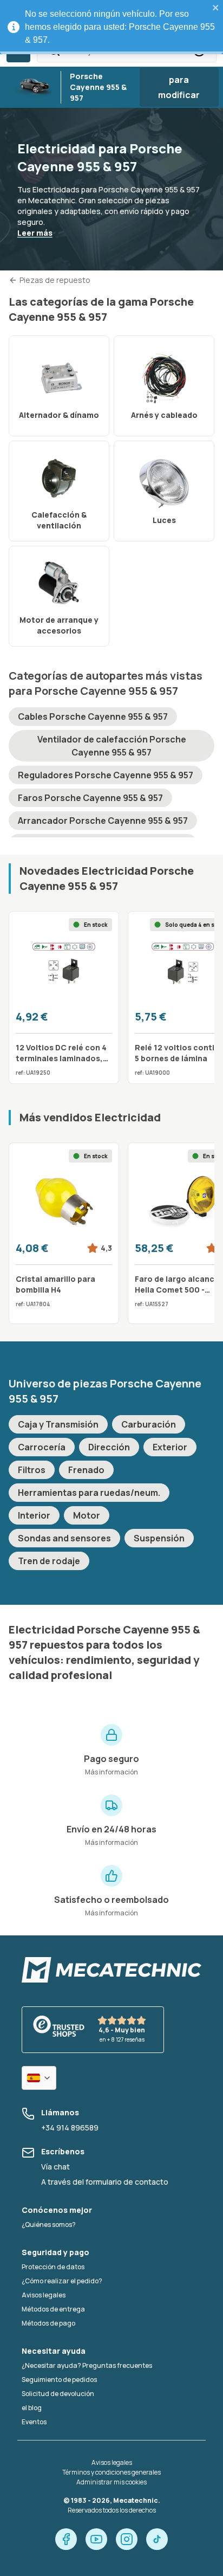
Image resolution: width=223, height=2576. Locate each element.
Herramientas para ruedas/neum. (89, 1493)
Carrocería (42, 1447)
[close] (216, 8)
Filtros (32, 1470)
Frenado (86, 1470)
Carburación (149, 1424)
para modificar (179, 87)
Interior (34, 1515)
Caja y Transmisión (58, 1424)
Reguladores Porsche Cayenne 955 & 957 (106, 775)
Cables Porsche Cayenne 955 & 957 (93, 716)
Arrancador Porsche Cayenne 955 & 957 (103, 821)
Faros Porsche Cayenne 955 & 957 (90, 798)
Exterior (170, 1447)
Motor (87, 1515)
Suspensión (159, 1538)
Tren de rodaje (49, 1561)
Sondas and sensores (64, 1538)
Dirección (109, 1447)
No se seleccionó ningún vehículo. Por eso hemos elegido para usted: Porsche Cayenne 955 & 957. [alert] (120, 27)
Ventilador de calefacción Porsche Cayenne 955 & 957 (112, 746)
